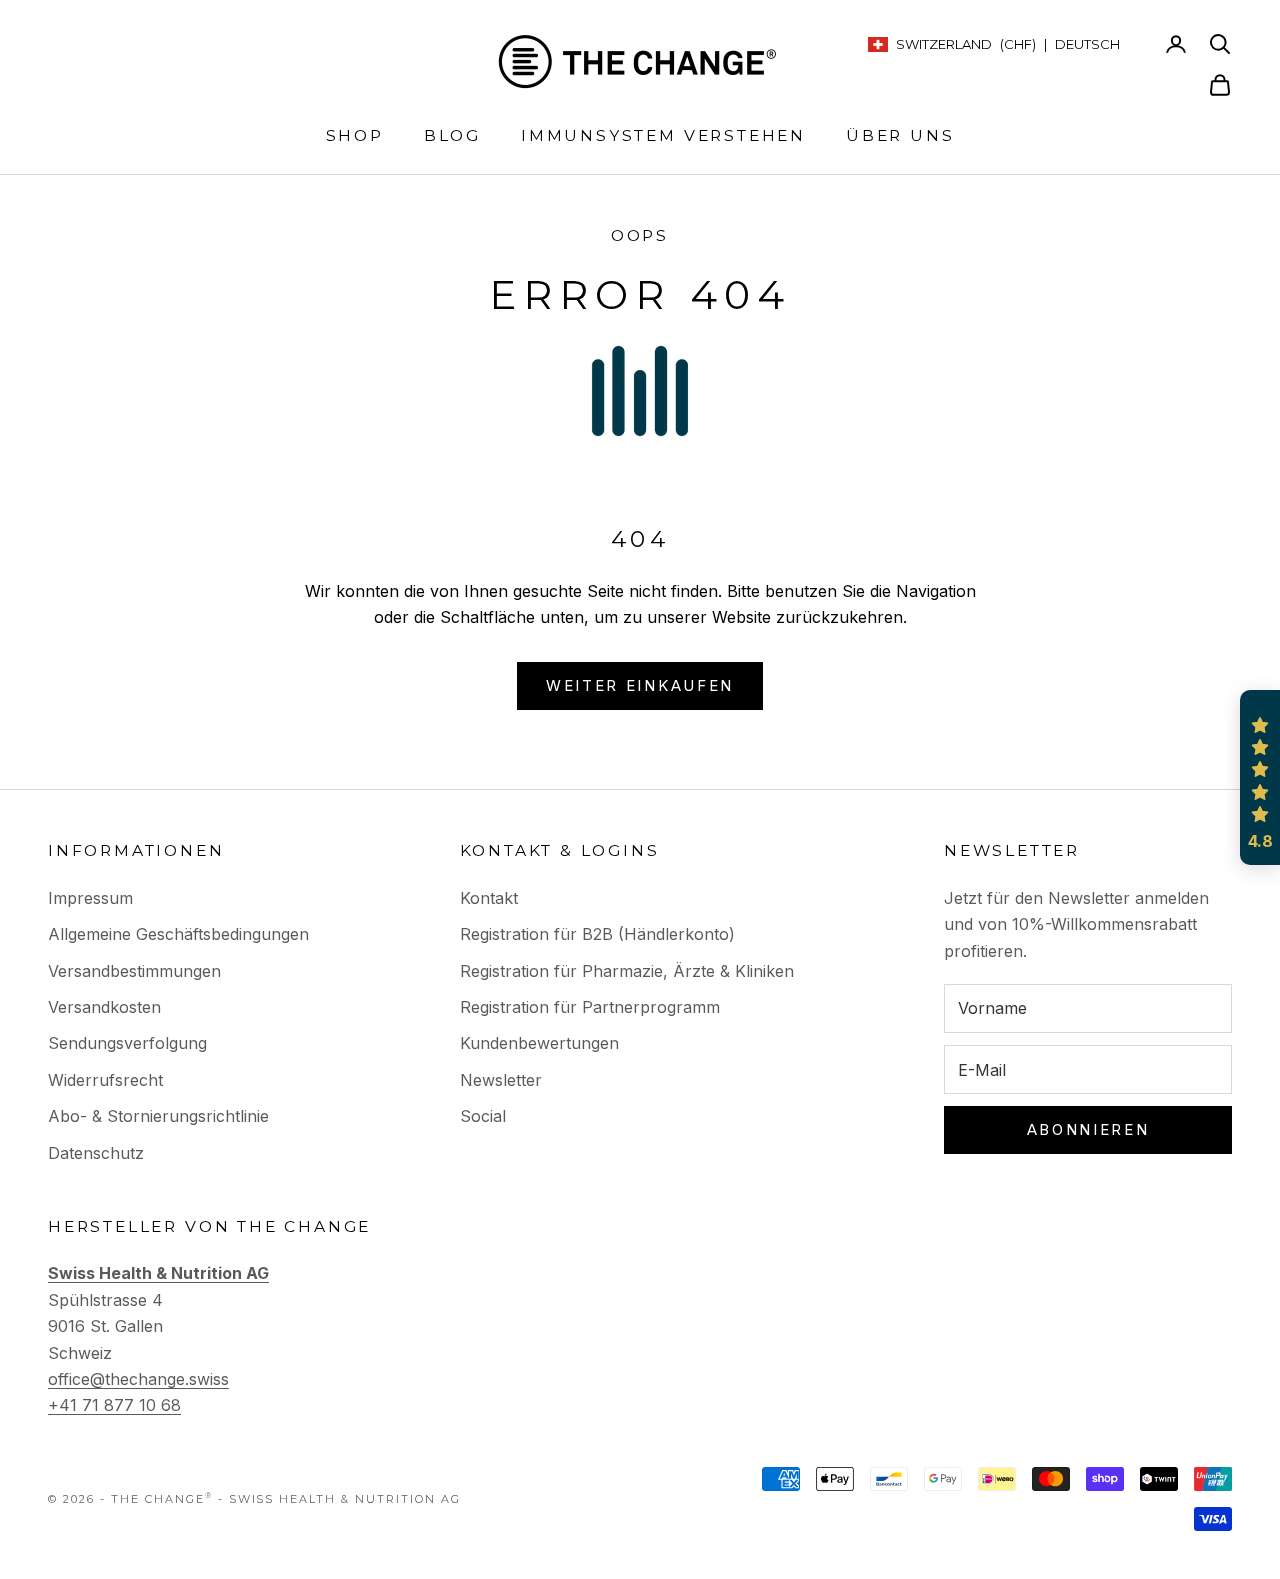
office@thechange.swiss (138, 1379)
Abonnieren (1088, 1129)
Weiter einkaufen (640, 685)
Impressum (90, 898)
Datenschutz (96, 1153)
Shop (355, 135)
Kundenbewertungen (539, 1043)
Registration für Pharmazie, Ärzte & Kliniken (627, 971)
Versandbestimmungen (134, 971)
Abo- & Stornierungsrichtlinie (158, 1116)
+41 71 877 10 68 (114, 1405)
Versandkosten (104, 1007)
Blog (452, 135)
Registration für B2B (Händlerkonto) (597, 934)
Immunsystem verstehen (663, 135)
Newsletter (501, 1080)
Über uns (900, 135)
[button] (1260, 778)
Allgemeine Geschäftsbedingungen (178, 934)
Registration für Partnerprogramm (590, 1007)
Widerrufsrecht (105, 1080)
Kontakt (489, 898)
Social (483, 1116)
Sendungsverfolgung (127, 1043)
